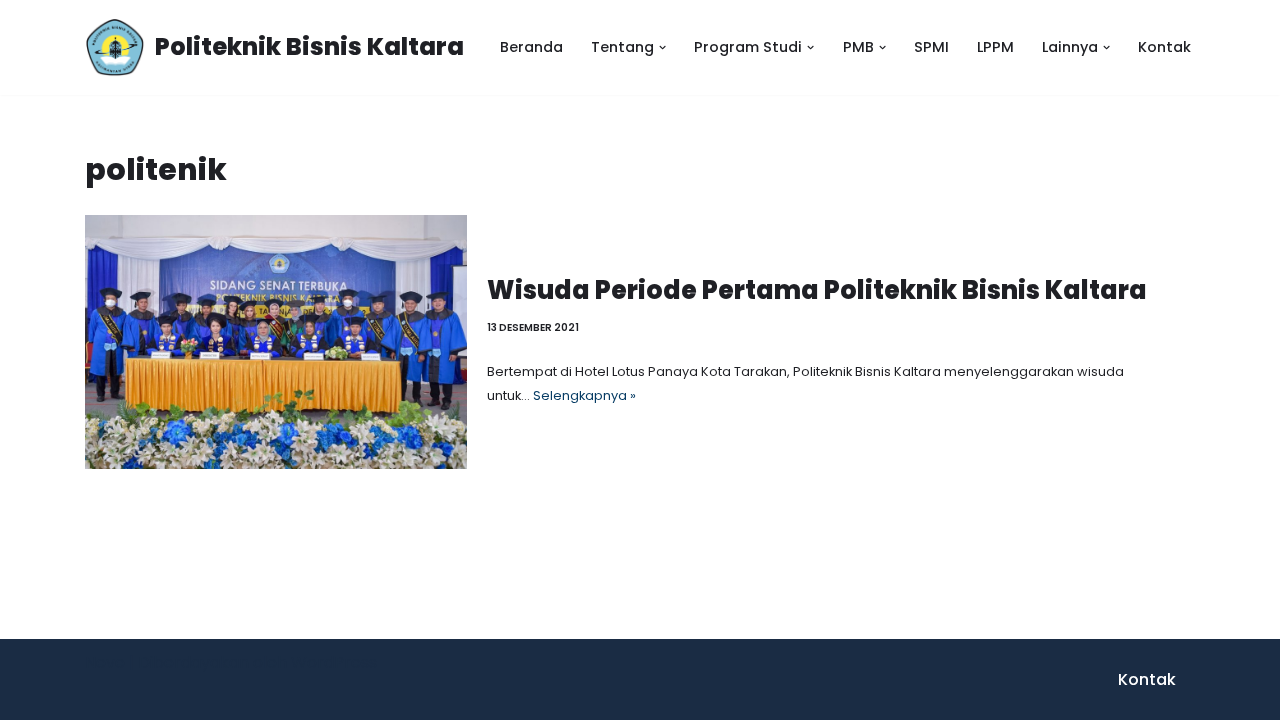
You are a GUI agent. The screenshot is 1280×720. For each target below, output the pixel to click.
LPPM (995, 47)
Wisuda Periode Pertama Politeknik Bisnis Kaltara (817, 290)
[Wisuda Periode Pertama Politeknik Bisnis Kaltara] (276, 342)
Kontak (1164, 47)
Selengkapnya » (584, 395)
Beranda (531, 47)
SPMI (931, 47)
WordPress (334, 662)
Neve (105, 662)
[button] (662, 47)
